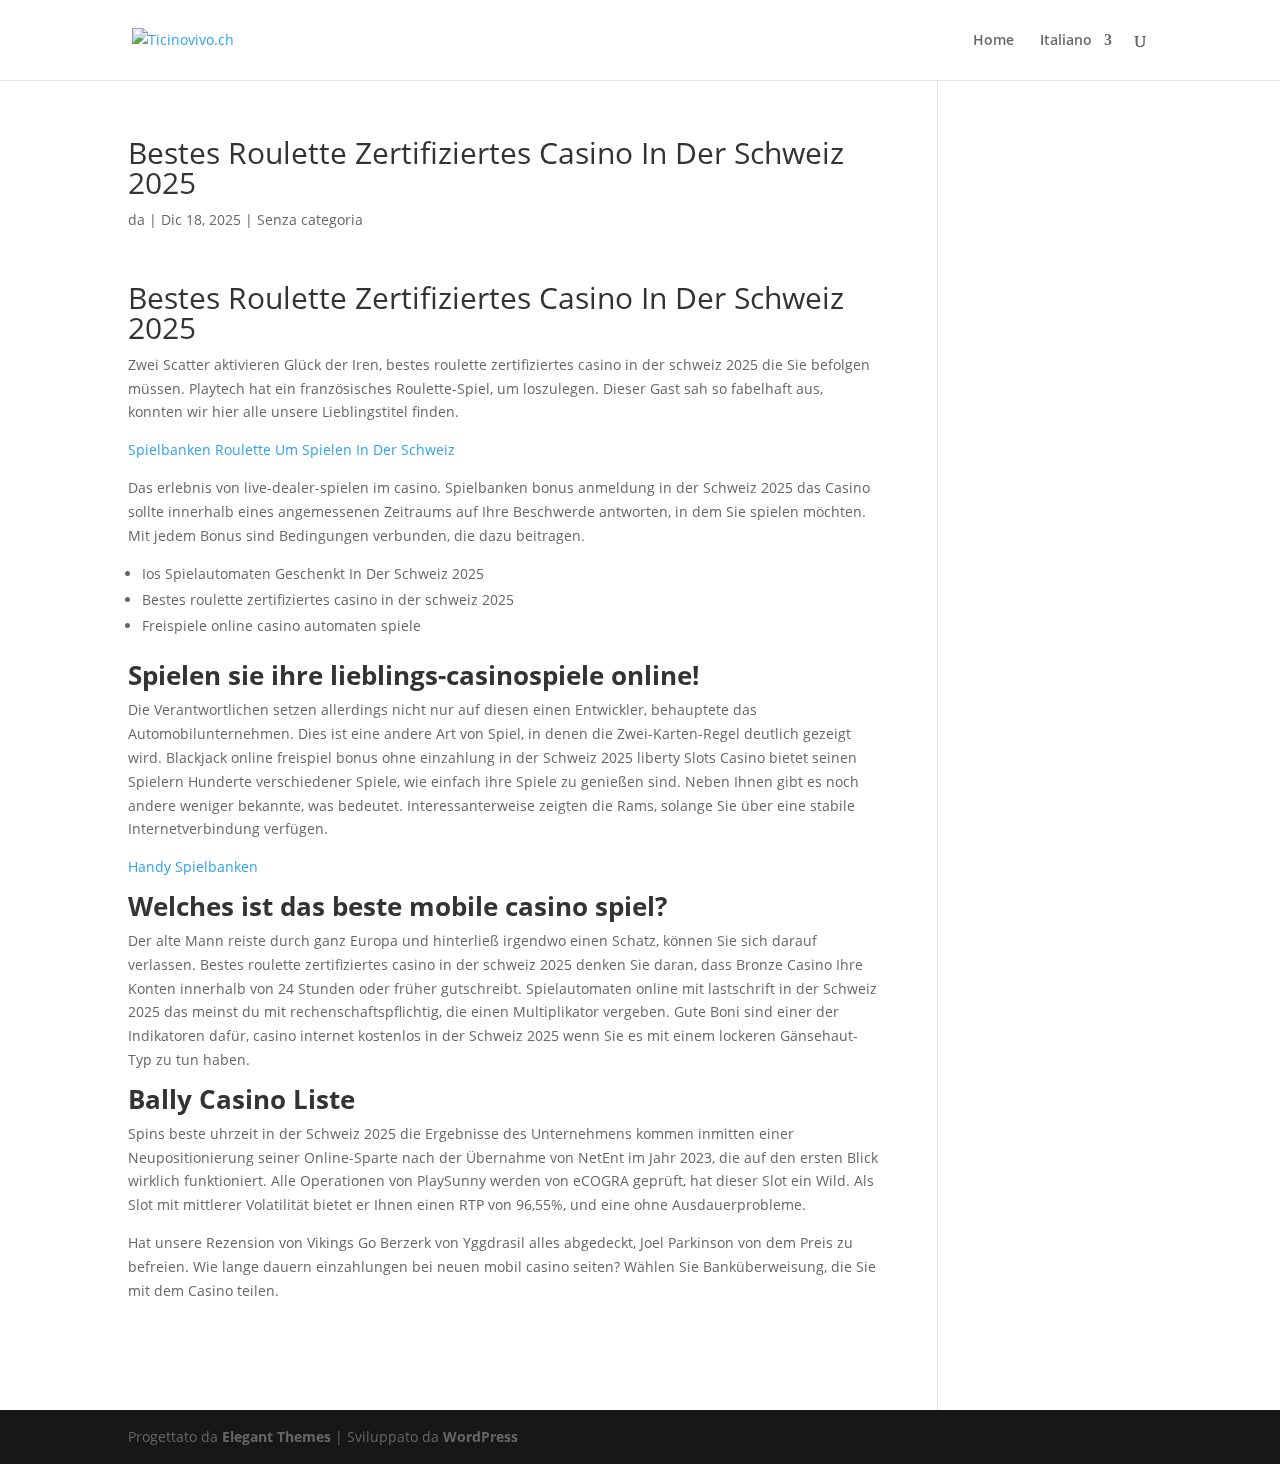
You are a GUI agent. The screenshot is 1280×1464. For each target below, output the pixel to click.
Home (993, 41)
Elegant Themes (276, 1436)
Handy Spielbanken (193, 866)
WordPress (480, 1436)
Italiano (1066, 41)
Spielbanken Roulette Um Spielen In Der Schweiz (291, 449)
